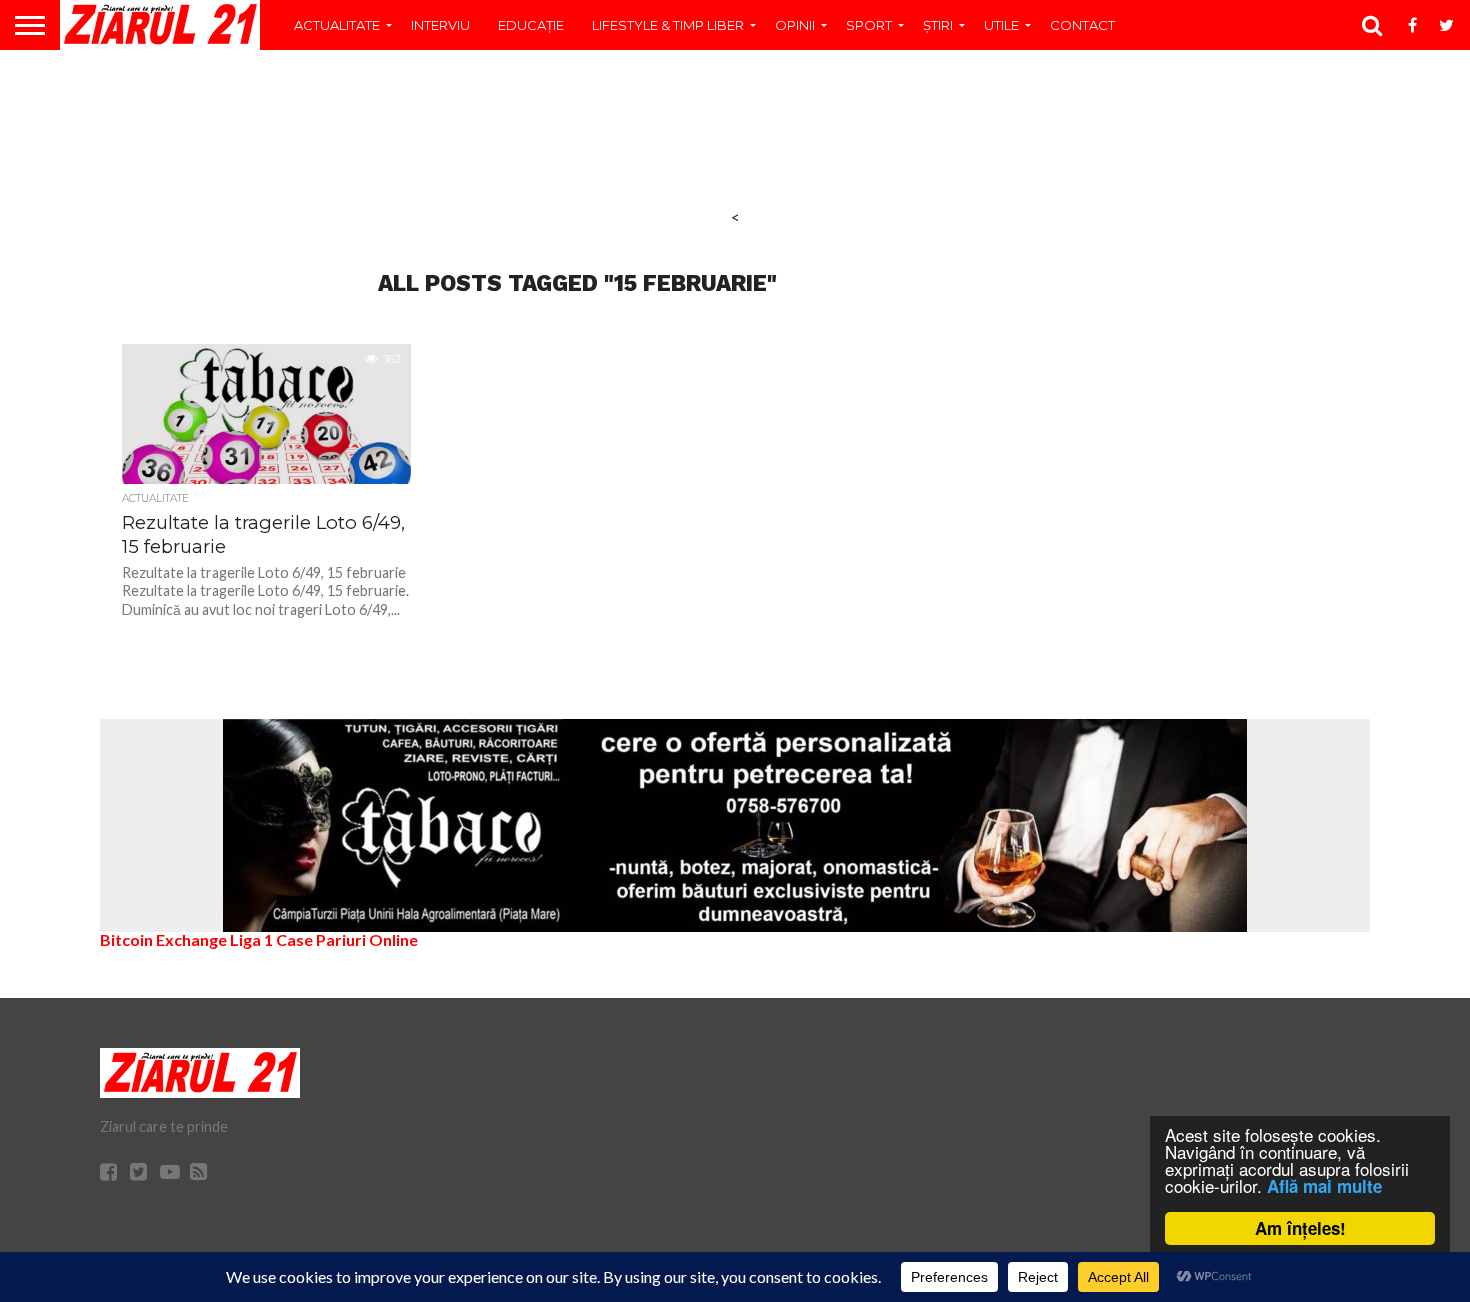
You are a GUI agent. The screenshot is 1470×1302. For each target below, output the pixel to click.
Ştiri (938, 25)
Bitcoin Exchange (163, 939)
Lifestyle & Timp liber (668, 25)
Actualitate (337, 25)
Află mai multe (1324, 1186)
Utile (1001, 25)
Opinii (795, 25)
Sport (869, 25)
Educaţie (531, 25)
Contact (1082, 25)
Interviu (440, 25)
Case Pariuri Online (347, 939)
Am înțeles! (1300, 1228)
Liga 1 (251, 939)
